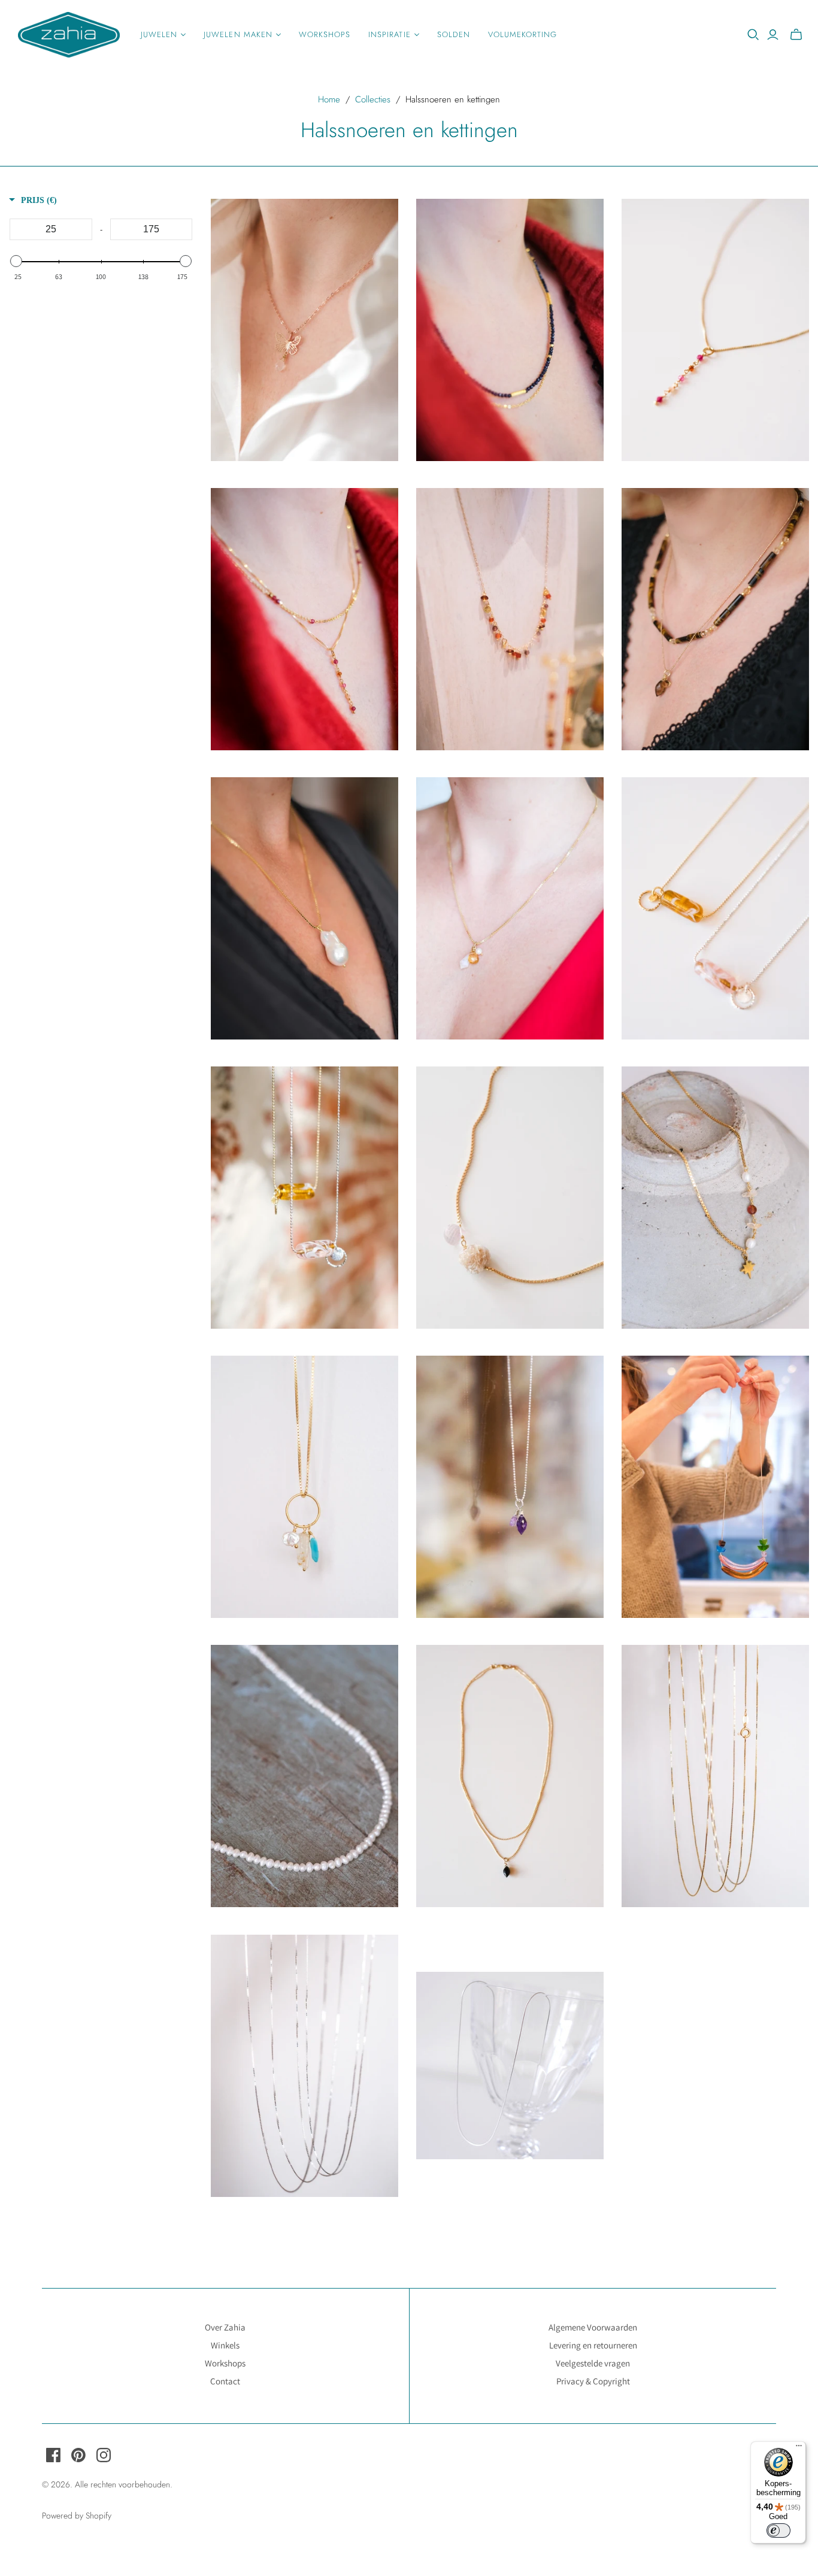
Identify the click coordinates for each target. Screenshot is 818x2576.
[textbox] (51, 229)
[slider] (16, 261)
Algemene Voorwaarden (593, 2327)
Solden (454, 34)
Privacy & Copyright (593, 2381)
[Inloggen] (773, 35)
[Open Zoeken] (753, 35)
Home (329, 99)
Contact (225, 2381)
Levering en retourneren (593, 2345)
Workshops (325, 34)
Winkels (225, 2345)
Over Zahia (225, 2327)
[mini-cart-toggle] (796, 35)
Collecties (373, 99)
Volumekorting (523, 34)
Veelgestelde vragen (593, 2363)
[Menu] (799, 2448)
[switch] (778, 2530)
